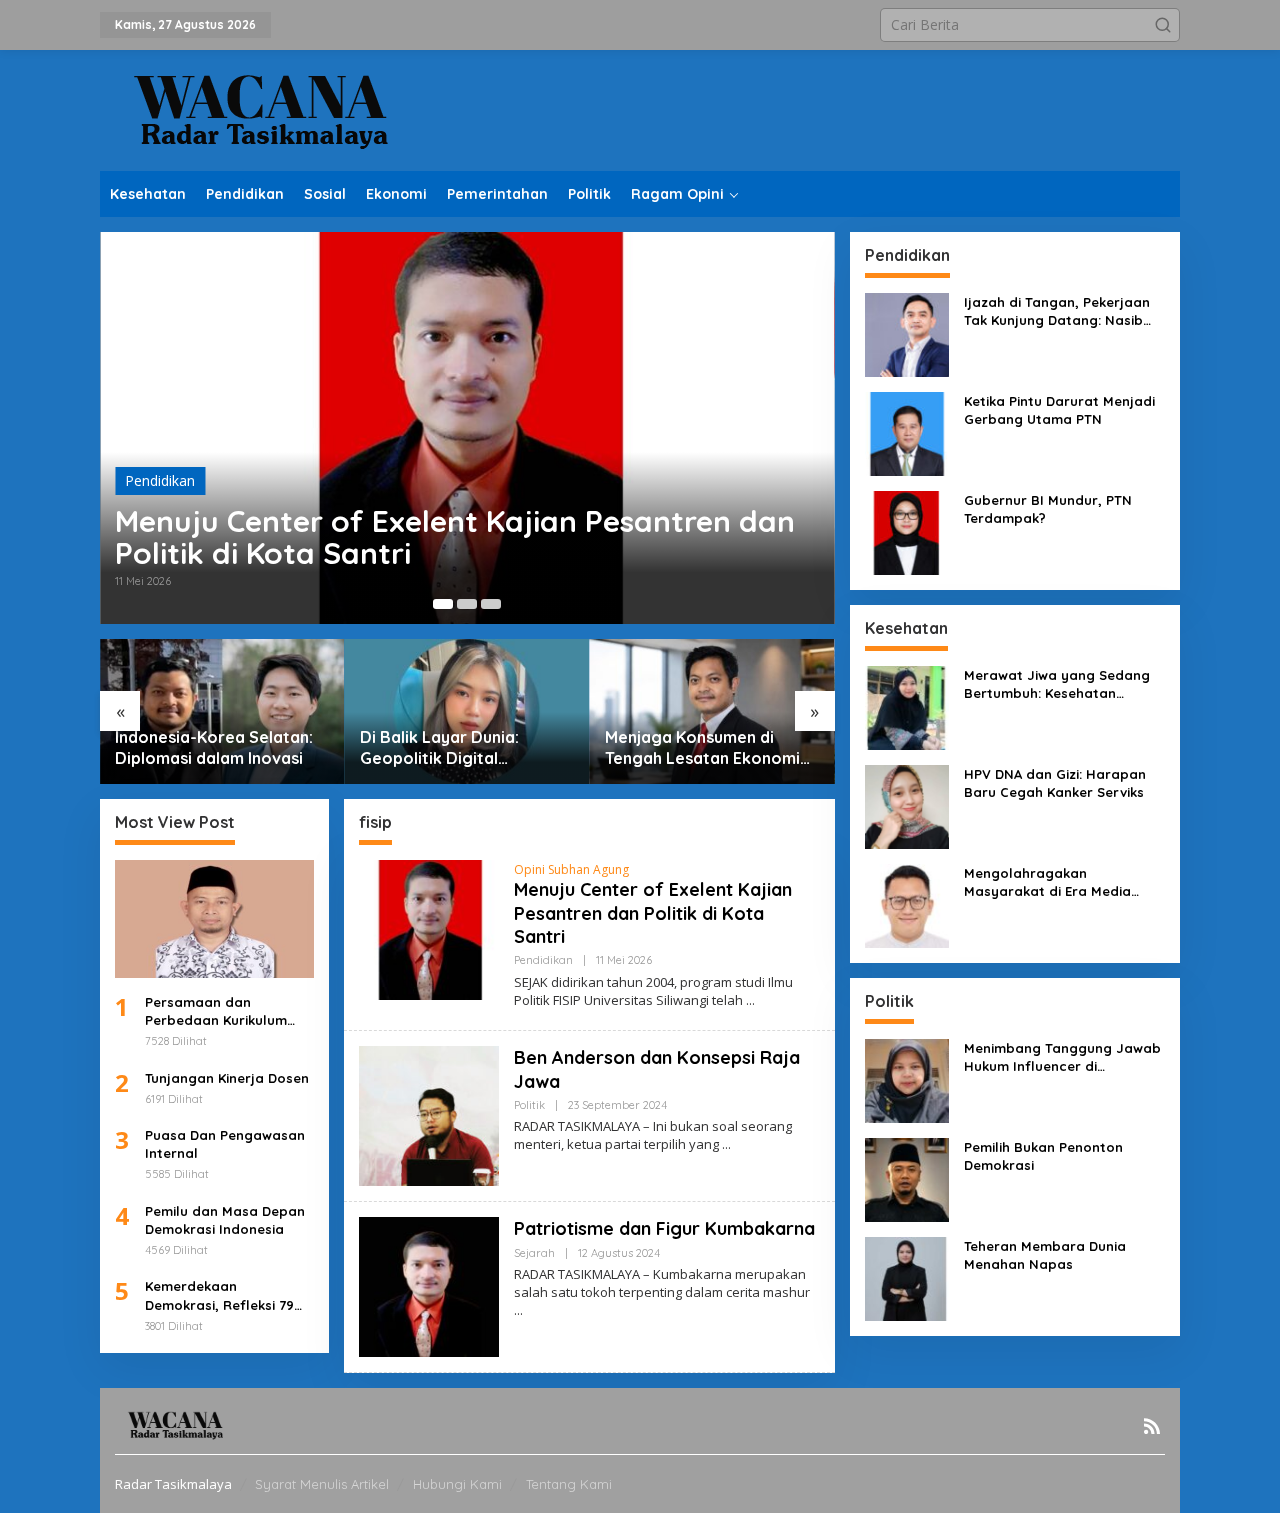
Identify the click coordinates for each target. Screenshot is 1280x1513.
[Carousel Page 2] (467, 604)
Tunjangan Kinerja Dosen (227, 1078)
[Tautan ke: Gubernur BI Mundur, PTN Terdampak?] (907, 531)
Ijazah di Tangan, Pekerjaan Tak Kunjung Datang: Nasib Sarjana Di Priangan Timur (1057, 311)
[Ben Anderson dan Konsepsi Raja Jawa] (726, 1144)
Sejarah (534, 1253)
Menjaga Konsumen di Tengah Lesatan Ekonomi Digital (702, 748)
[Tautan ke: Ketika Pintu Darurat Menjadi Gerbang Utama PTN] (907, 432)
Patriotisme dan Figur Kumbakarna (664, 1228)
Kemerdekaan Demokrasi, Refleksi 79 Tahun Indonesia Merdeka (219, 1295)
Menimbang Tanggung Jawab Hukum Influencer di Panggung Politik (1062, 1057)
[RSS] (1152, 1426)
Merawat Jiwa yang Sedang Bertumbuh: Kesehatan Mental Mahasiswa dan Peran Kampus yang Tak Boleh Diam (1062, 684)
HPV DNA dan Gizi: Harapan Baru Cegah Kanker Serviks (1055, 783)
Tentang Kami (569, 1484)
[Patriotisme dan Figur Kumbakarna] (518, 1310)
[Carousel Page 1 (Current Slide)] (443, 604)
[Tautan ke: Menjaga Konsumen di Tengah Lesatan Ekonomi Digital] (712, 711)
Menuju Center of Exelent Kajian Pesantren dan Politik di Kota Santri (455, 537)
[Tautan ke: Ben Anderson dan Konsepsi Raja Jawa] (429, 1114)
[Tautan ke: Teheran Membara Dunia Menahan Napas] (907, 1277)
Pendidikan (160, 480)
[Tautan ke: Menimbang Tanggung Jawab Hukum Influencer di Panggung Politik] (907, 1079)
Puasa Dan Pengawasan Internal (225, 1144)
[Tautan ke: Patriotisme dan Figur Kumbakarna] (429, 1285)
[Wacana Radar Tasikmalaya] (260, 108)
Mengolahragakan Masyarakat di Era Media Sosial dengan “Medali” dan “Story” (1057, 882)
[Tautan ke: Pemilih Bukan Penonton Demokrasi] (907, 1178)
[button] (1163, 25)
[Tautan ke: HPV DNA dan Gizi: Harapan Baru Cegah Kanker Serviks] (907, 805)
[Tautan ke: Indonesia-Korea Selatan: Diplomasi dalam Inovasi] (222, 711)
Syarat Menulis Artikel (322, 1484)
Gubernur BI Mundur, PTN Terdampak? (1048, 509)
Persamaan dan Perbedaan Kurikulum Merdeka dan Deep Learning (216, 1011)
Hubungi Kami (457, 1484)
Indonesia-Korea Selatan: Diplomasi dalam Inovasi (214, 747)
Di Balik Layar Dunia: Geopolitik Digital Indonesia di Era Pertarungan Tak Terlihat (456, 748)
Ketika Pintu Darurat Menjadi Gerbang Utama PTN (1059, 410)
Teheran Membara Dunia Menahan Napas (1045, 1255)
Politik (529, 1105)
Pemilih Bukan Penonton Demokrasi (1043, 1156)
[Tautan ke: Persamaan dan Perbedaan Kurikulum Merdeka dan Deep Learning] (214, 919)
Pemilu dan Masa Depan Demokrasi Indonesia (225, 1220)
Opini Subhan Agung (571, 869)
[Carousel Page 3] (491, 604)
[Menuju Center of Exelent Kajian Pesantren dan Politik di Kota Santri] (750, 1000)
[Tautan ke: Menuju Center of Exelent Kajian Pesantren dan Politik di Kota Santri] (467, 428)
